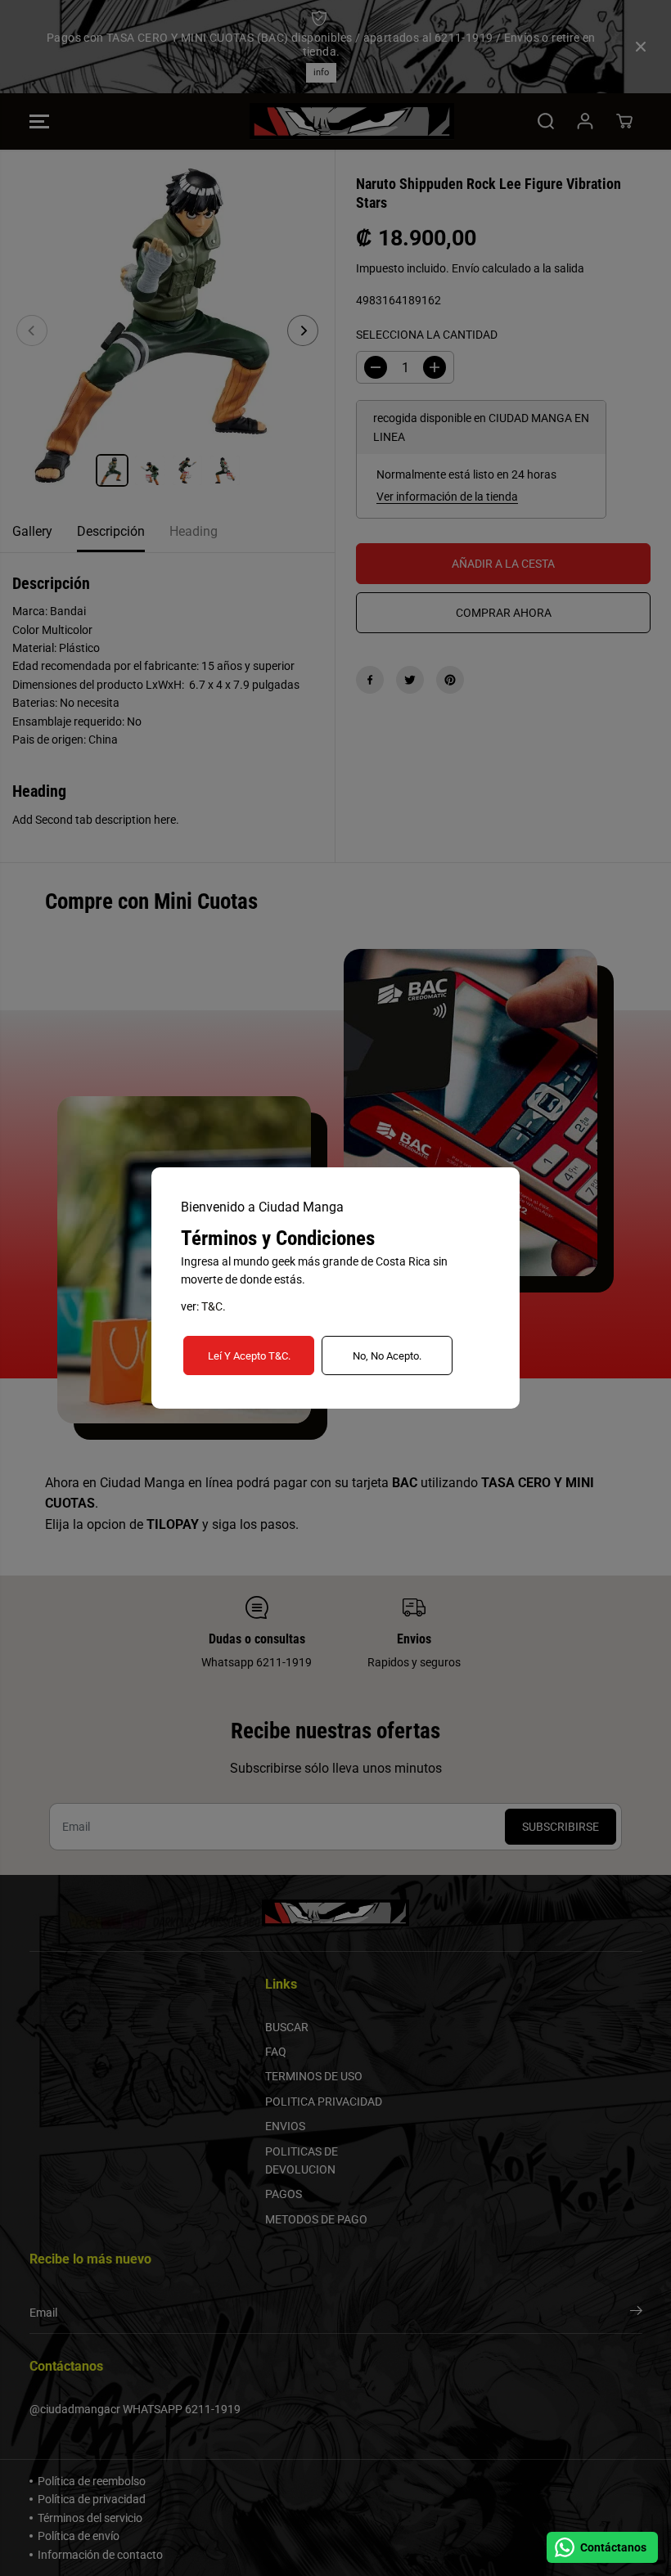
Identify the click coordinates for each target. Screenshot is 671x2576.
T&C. (214, 1306)
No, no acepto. (387, 1356)
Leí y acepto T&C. (249, 1356)
